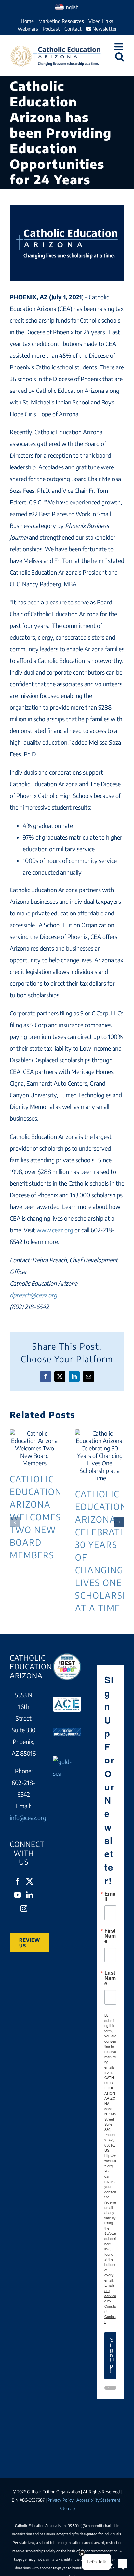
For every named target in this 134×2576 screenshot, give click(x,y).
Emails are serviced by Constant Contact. (110, 2303)
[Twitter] (30, 1881)
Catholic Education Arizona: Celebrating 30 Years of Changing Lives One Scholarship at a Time (100, 1455)
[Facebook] (18, 1881)
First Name (110, 1936)
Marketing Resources (61, 21)
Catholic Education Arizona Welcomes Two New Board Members (34, 1448)
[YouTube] (18, 1895)
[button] (15, 1522)
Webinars (28, 29)
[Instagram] (24, 1909)
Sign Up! (112, 2355)
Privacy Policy (60, 2500)
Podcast (51, 29)
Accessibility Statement (98, 2500)
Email (110, 1896)
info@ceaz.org (28, 1817)
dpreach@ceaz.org (33, 1295)
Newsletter (104, 29)
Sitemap (67, 2508)
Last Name (110, 1978)
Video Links (101, 21)
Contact (73, 29)
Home (27, 21)
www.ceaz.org (55, 1230)
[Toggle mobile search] (120, 56)
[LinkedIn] (30, 1895)
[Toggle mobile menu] (119, 47)
